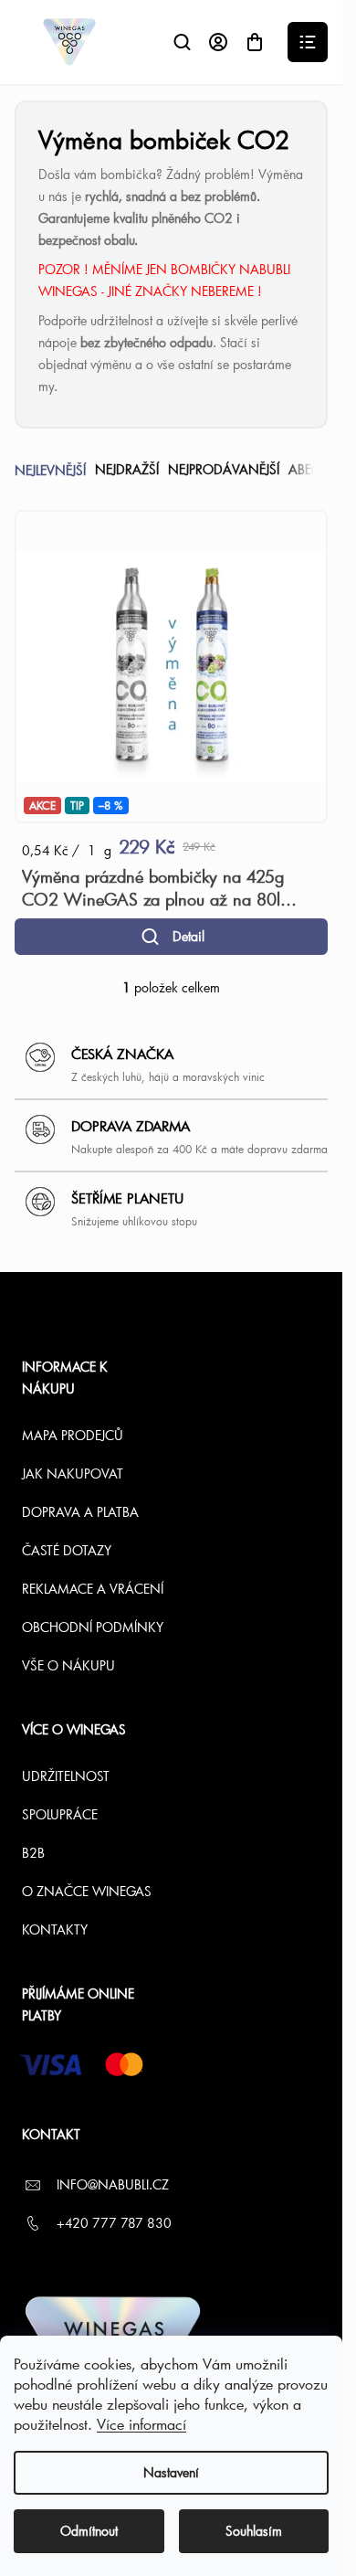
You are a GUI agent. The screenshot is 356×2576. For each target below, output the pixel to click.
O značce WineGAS (87, 1891)
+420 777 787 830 (114, 2223)
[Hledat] (182, 42)
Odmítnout (89, 2531)
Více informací (141, 2424)
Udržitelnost (66, 1776)
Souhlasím (254, 2531)
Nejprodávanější (224, 469)
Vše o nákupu (68, 1665)
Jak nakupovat (73, 1474)
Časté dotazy (67, 1550)
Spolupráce (60, 1814)
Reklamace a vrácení (93, 1589)
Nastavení (171, 2472)
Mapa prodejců (73, 1435)
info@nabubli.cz (113, 2184)
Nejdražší (127, 469)
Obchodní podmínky (93, 1627)
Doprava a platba (80, 1512)
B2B (33, 1853)
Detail (188, 936)
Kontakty (55, 1929)
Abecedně (321, 469)
